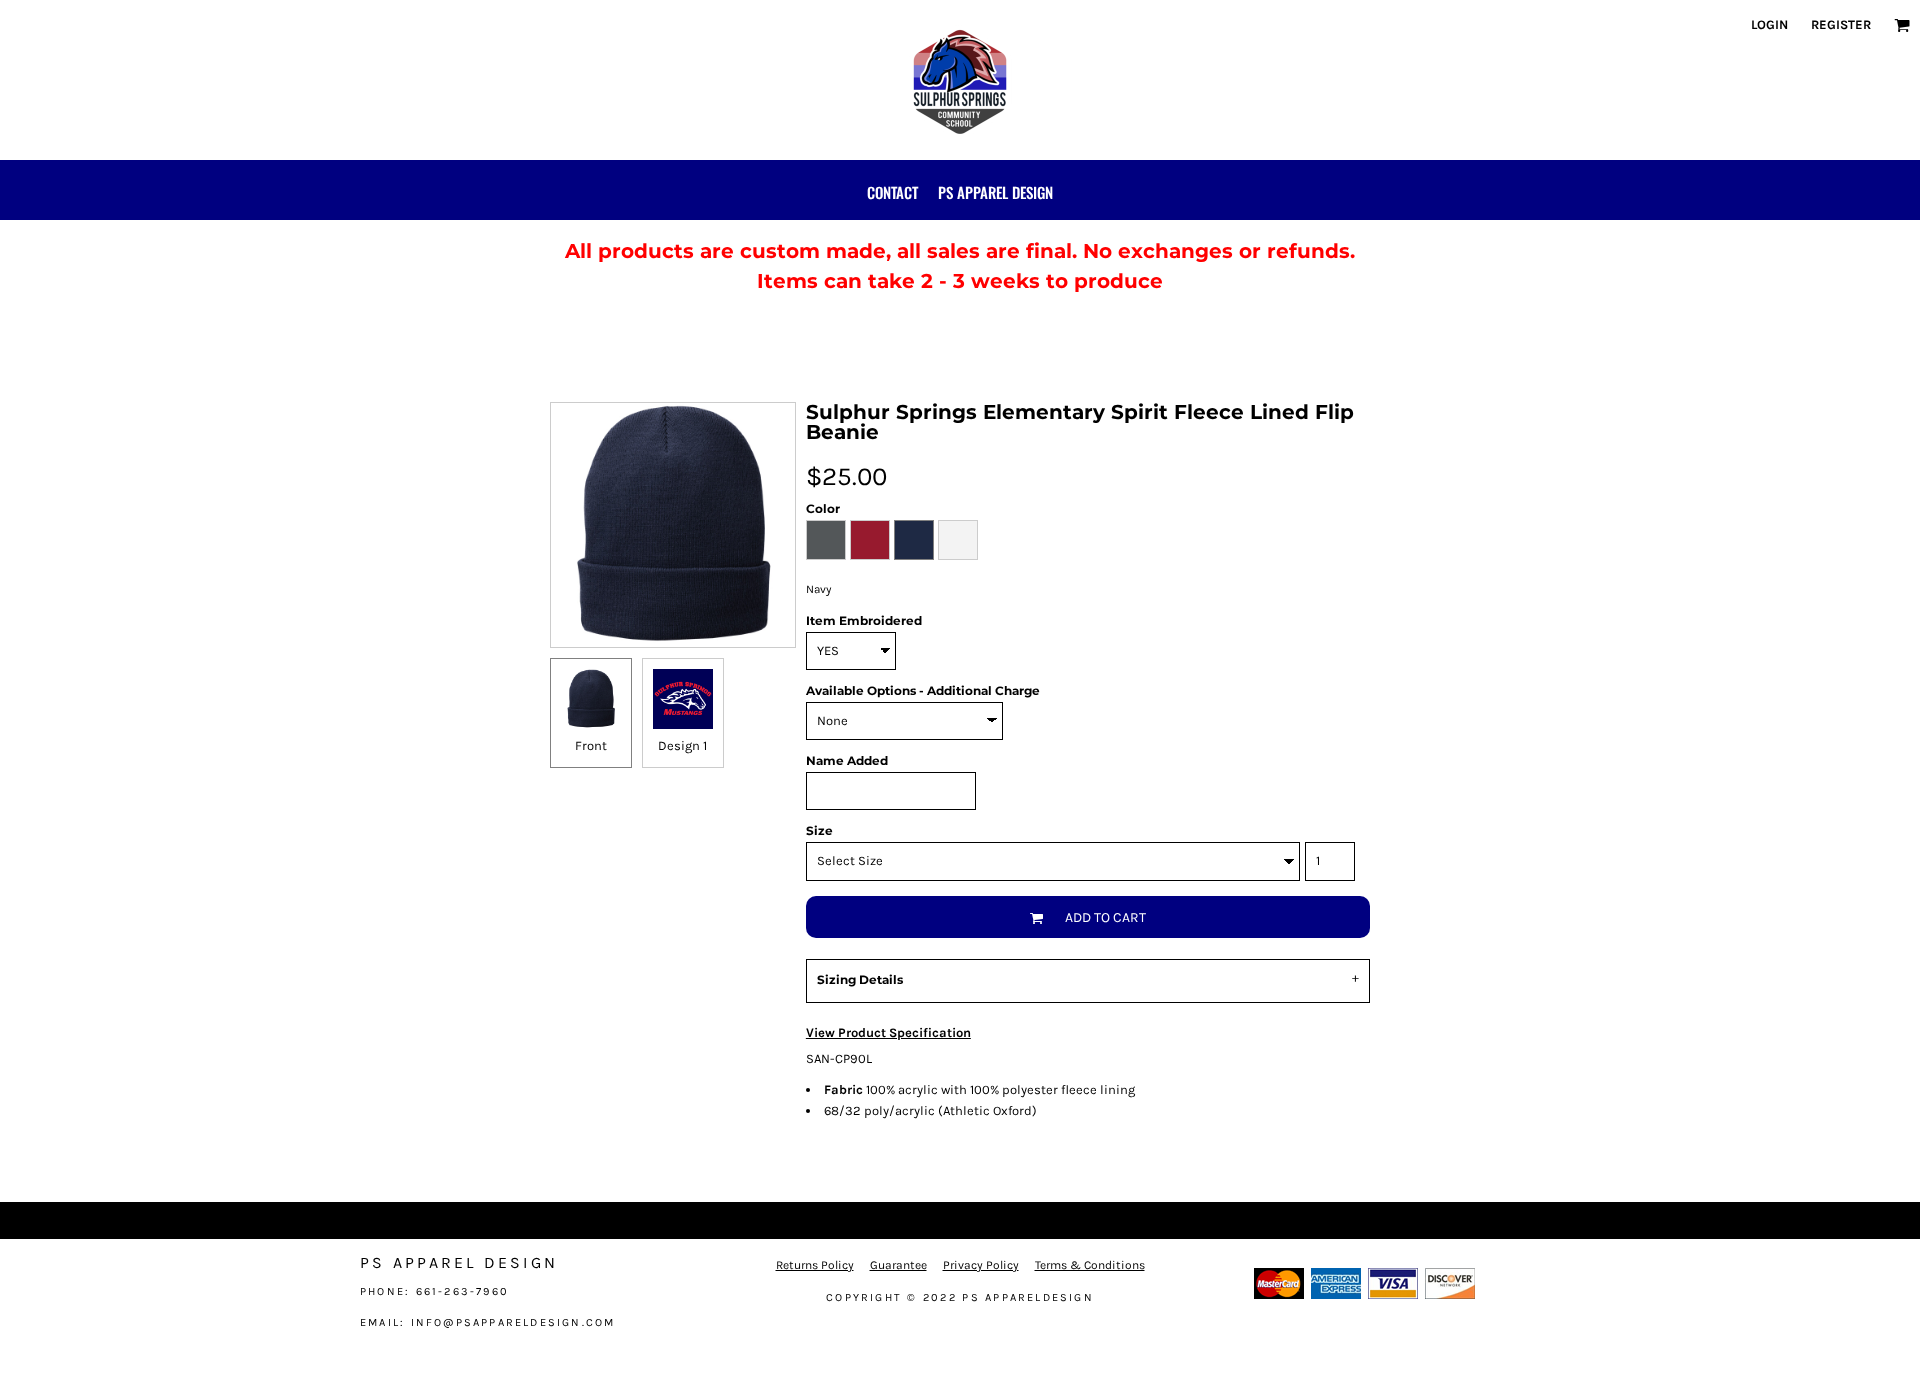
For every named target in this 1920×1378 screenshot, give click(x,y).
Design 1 (682, 745)
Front (591, 745)
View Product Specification (888, 1032)
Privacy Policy (981, 1265)
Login (1769, 24)
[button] (1902, 25)
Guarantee (898, 1265)
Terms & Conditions (1090, 1265)
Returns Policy (815, 1265)
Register (1841, 24)
